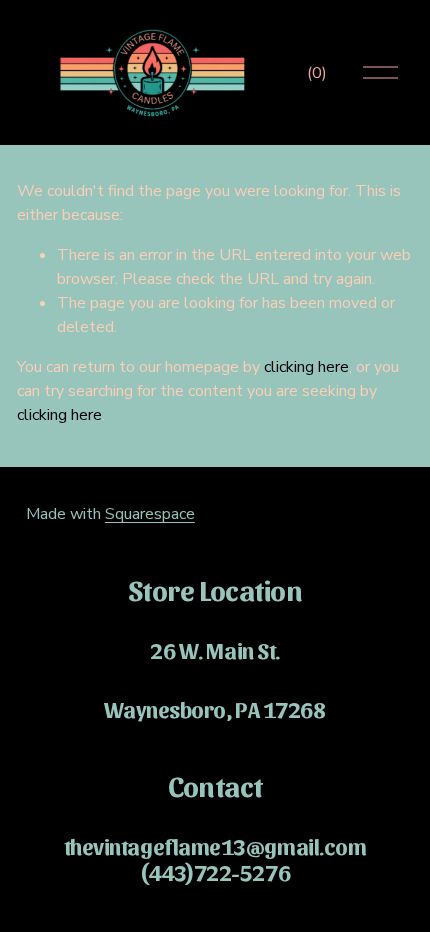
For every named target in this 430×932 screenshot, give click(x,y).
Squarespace (150, 514)
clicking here (306, 367)
